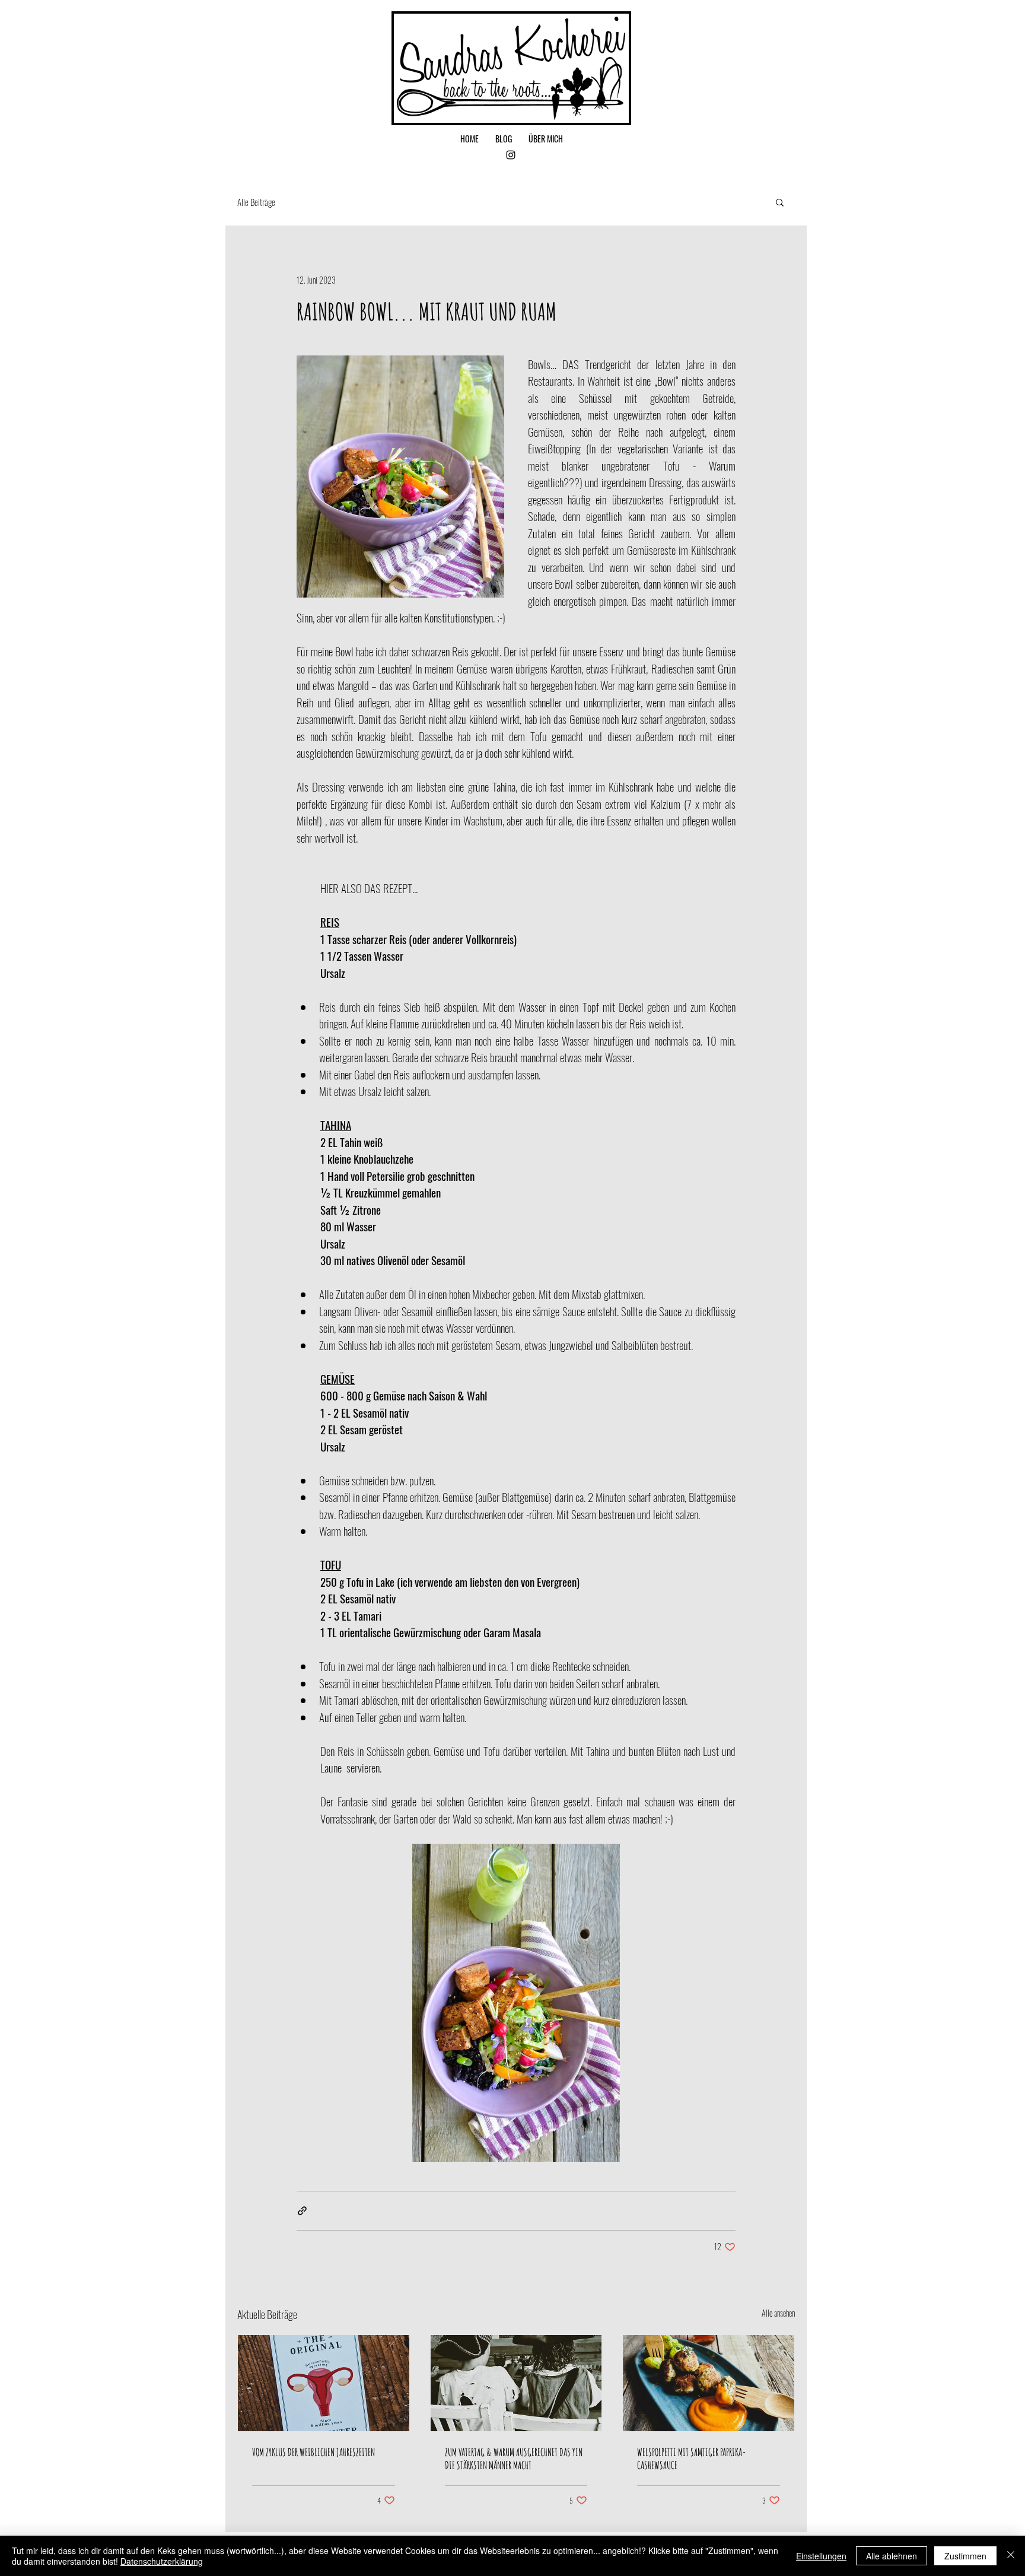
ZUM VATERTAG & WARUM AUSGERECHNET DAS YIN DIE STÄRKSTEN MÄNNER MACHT (514, 2459)
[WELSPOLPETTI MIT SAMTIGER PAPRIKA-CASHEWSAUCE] (709, 2383)
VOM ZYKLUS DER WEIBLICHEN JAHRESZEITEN (313, 2452)
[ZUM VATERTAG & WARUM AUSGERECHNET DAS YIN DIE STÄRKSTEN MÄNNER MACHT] (516, 2383)
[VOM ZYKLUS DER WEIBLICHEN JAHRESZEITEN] (324, 2383)
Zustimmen (965, 2556)
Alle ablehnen (892, 2556)
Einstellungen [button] (821, 2556)
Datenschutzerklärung (162, 2561)
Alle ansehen (778, 2313)
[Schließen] (1011, 2556)
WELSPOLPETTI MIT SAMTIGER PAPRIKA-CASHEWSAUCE (692, 2459)
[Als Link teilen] (302, 2211)
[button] (780, 202)
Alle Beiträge (256, 202)
